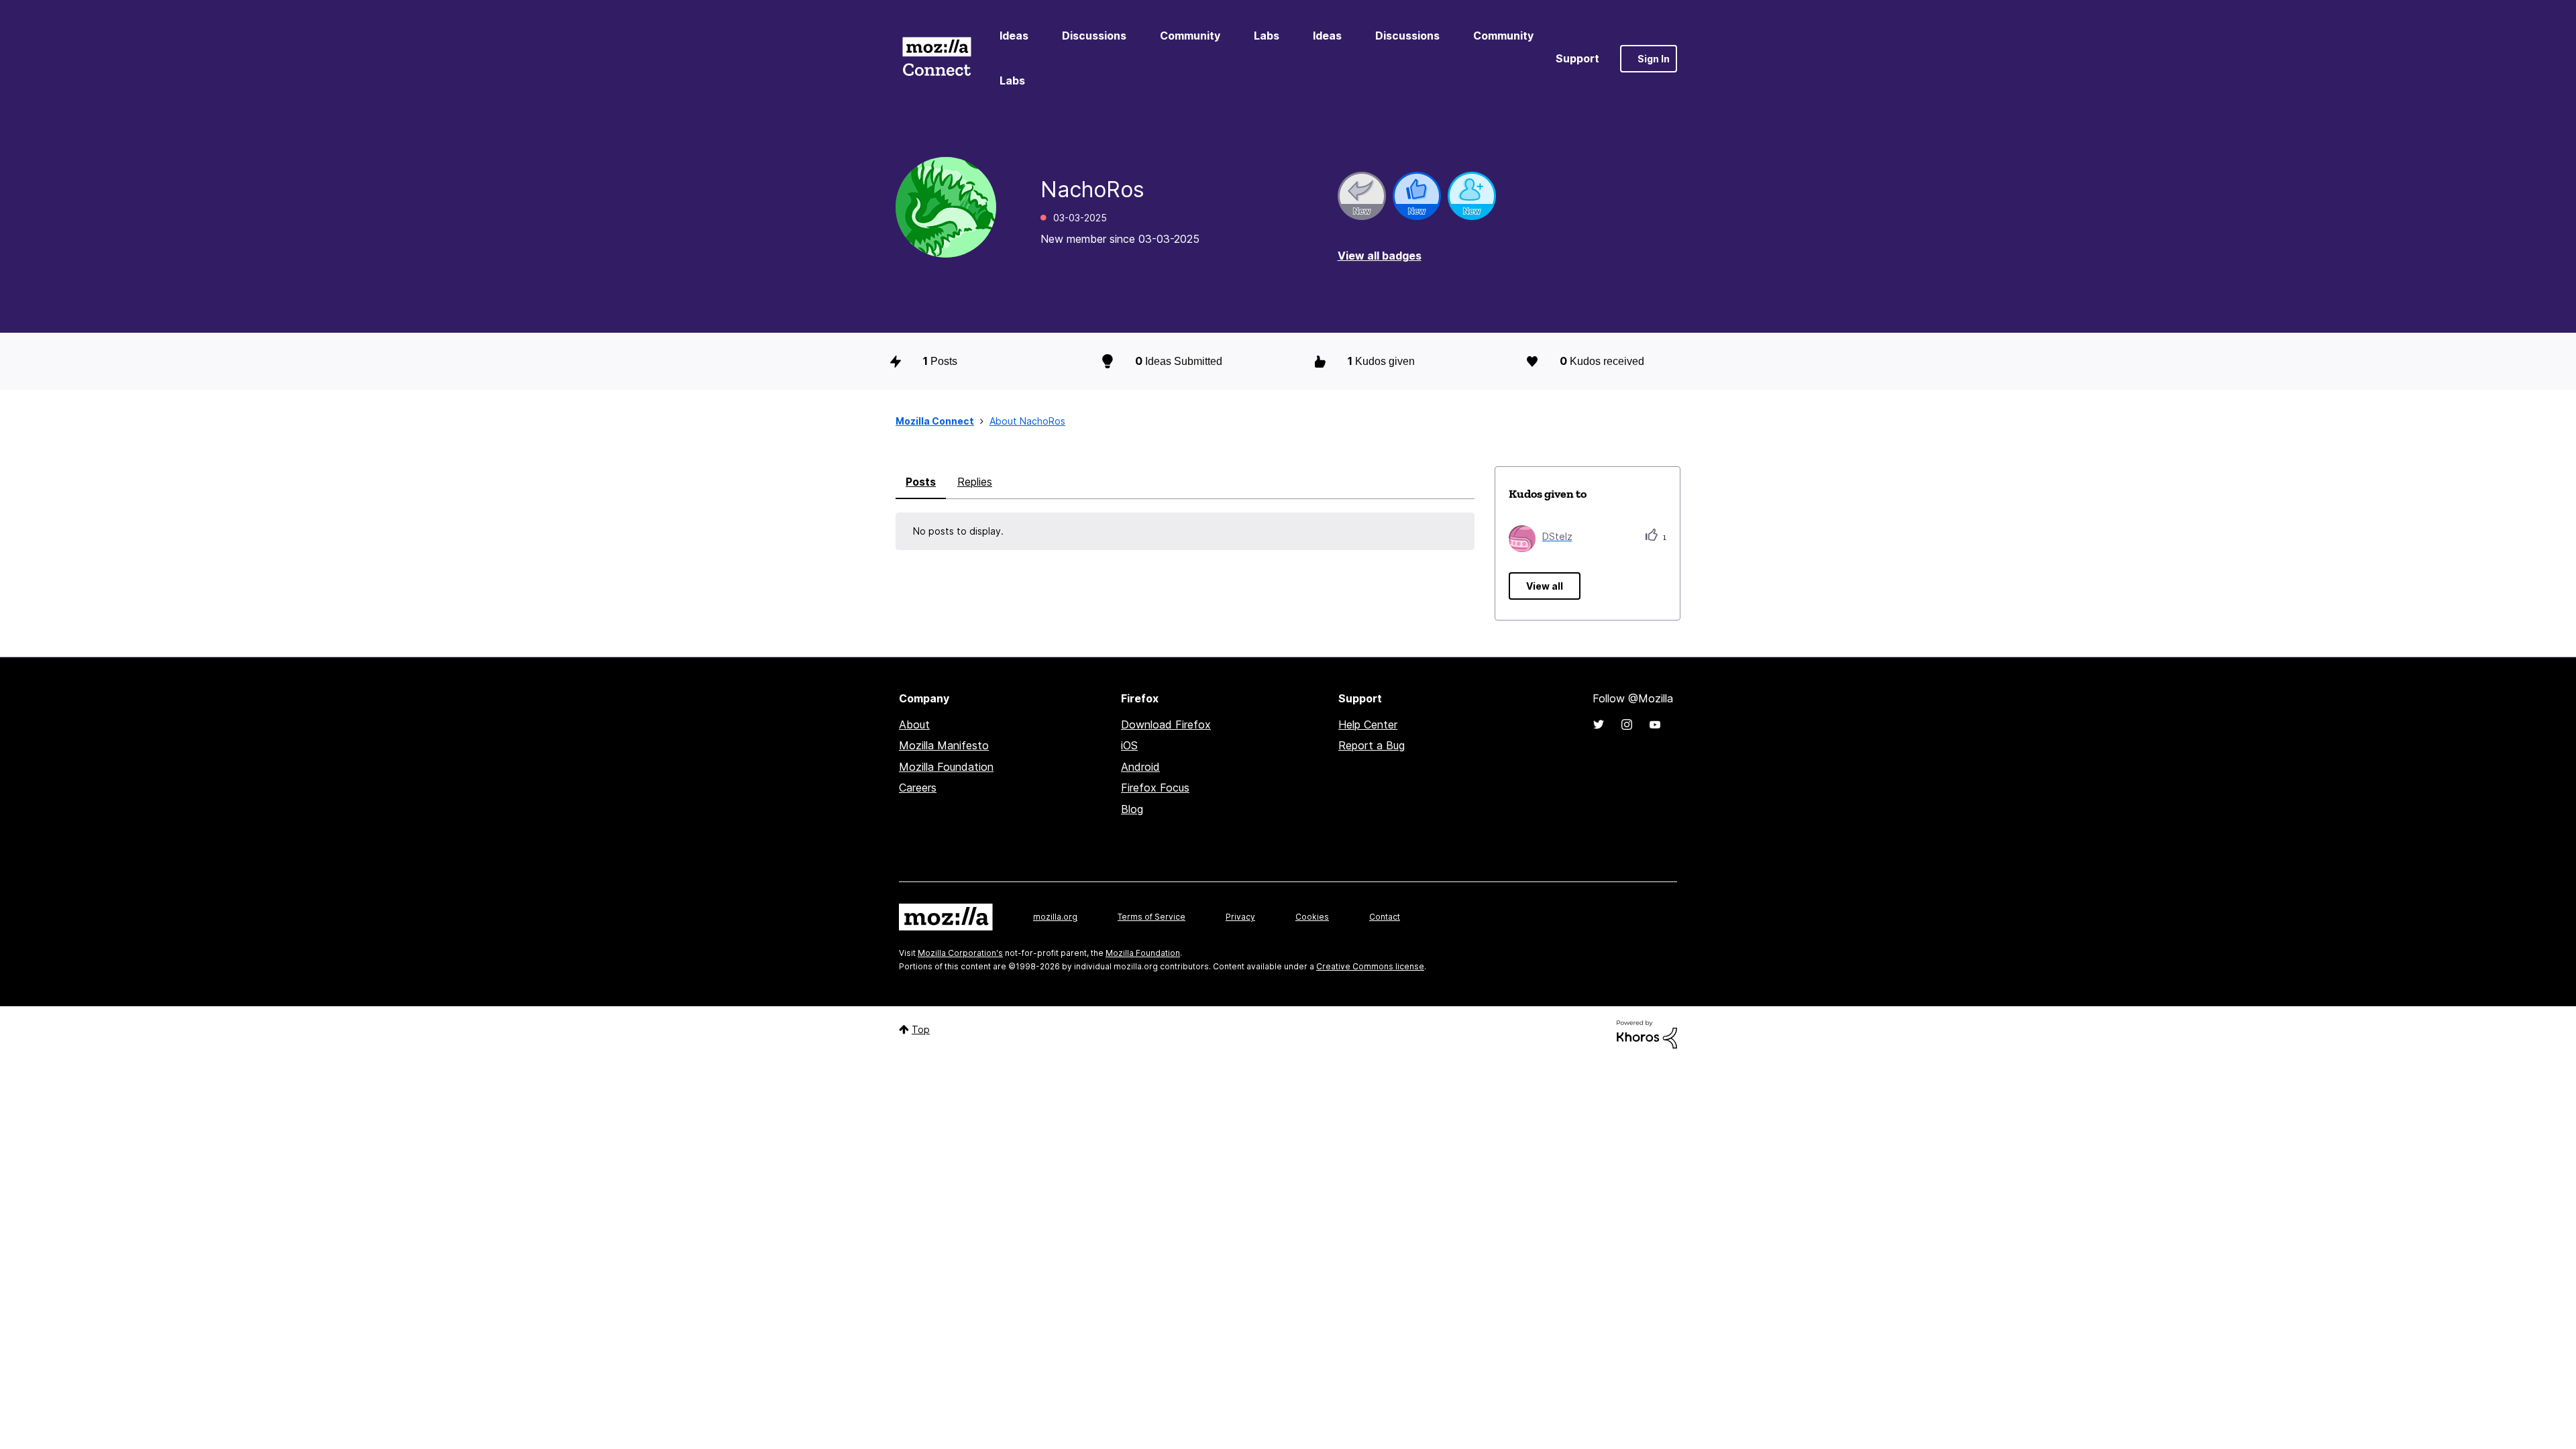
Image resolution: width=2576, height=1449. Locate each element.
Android (1140, 767)
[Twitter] (1599, 724)
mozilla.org (1055, 917)
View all (1545, 586)
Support (1577, 58)
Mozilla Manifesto (944, 745)
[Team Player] (1417, 196)
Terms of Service (1151, 917)
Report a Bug (1372, 745)
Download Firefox (1166, 724)
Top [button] (921, 1029)
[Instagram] (1627, 724)
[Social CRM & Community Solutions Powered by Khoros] (1647, 1033)
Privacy (1240, 917)
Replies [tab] (975, 482)
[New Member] (1472, 196)
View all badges (1380, 256)
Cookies (1312, 917)
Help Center (1368, 724)
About (914, 724)
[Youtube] (1655, 724)
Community (1190, 36)
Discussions (1094, 36)
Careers (918, 788)
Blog (1132, 809)
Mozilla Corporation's (960, 953)
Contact (1385, 917)
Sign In (1654, 59)
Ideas (1014, 36)
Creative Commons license (1370, 966)
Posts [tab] (921, 482)
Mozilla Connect (936, 59)
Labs (1267, 36)
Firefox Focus (1155, 788)
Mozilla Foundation (946, 767)
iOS (1129, 745)
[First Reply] (1362, 196)
